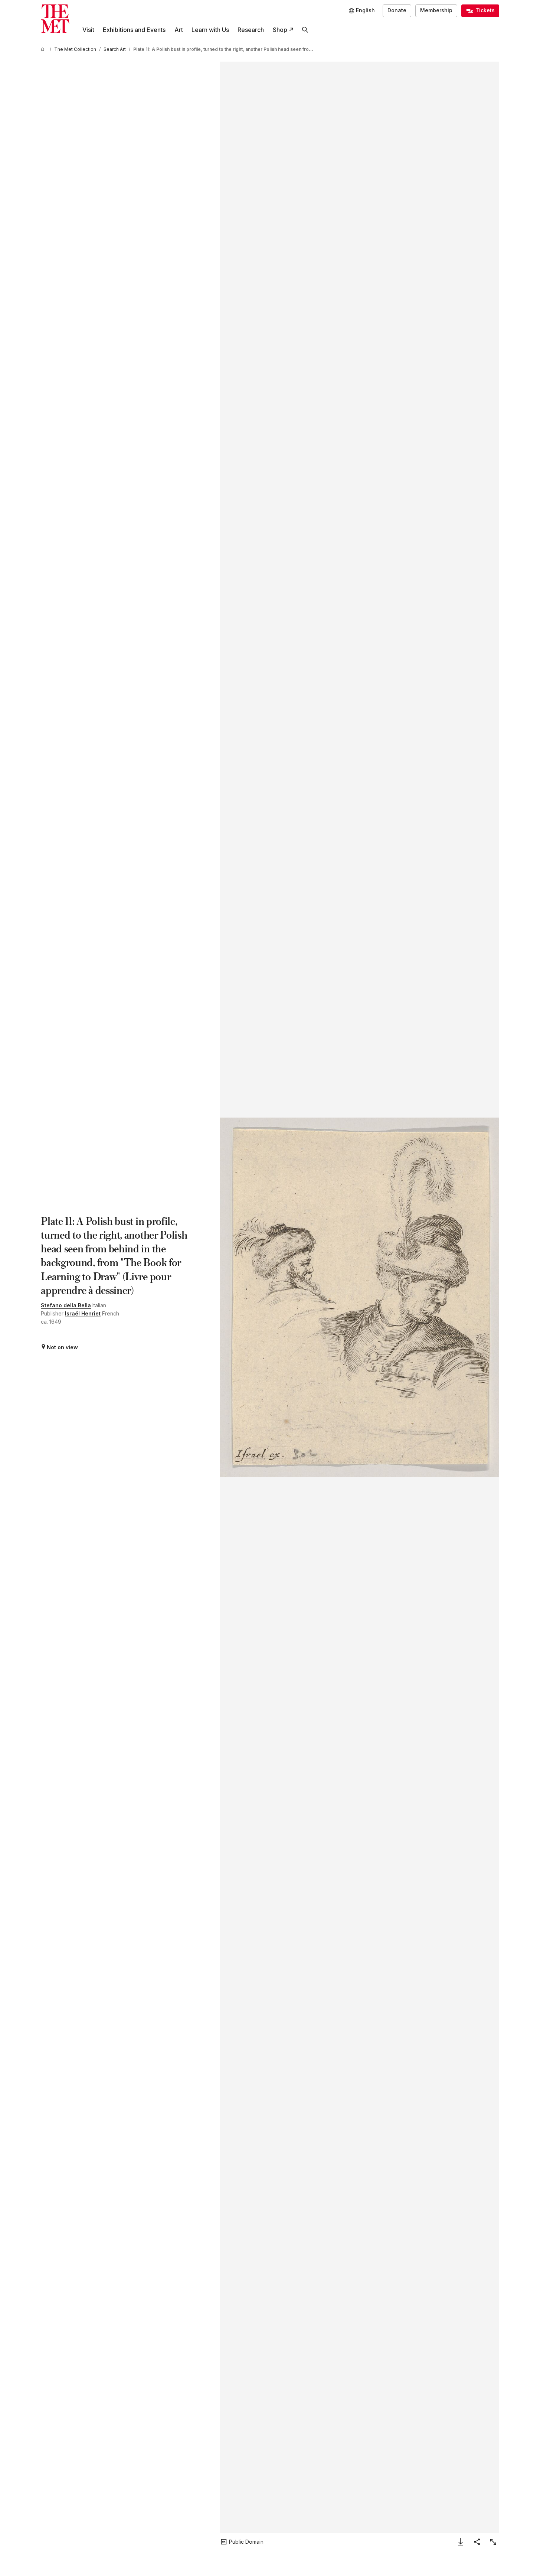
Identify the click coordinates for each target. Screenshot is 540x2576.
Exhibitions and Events (134, 30)
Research (251, 30)
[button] (359, 1297)
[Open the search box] (305, 30)
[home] (44, 49)
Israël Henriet (83, 1313)
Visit (88, 30)
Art (179, 30)
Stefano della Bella (66, 1305)
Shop (280, 30)
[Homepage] (55, 19)
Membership (436, 10)
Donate (397, 10)
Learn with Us (210, 30)
